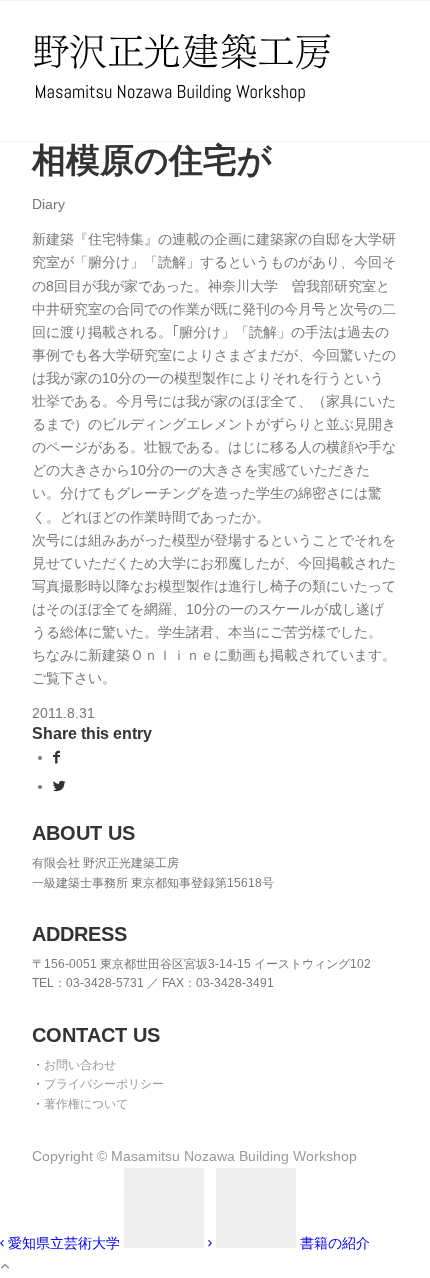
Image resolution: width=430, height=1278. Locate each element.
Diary (48, 204)
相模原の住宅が (152, 160)
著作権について (86, 1104)
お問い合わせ (80, 1065)
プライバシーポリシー (104, 1084)
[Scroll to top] (5, 1266)
